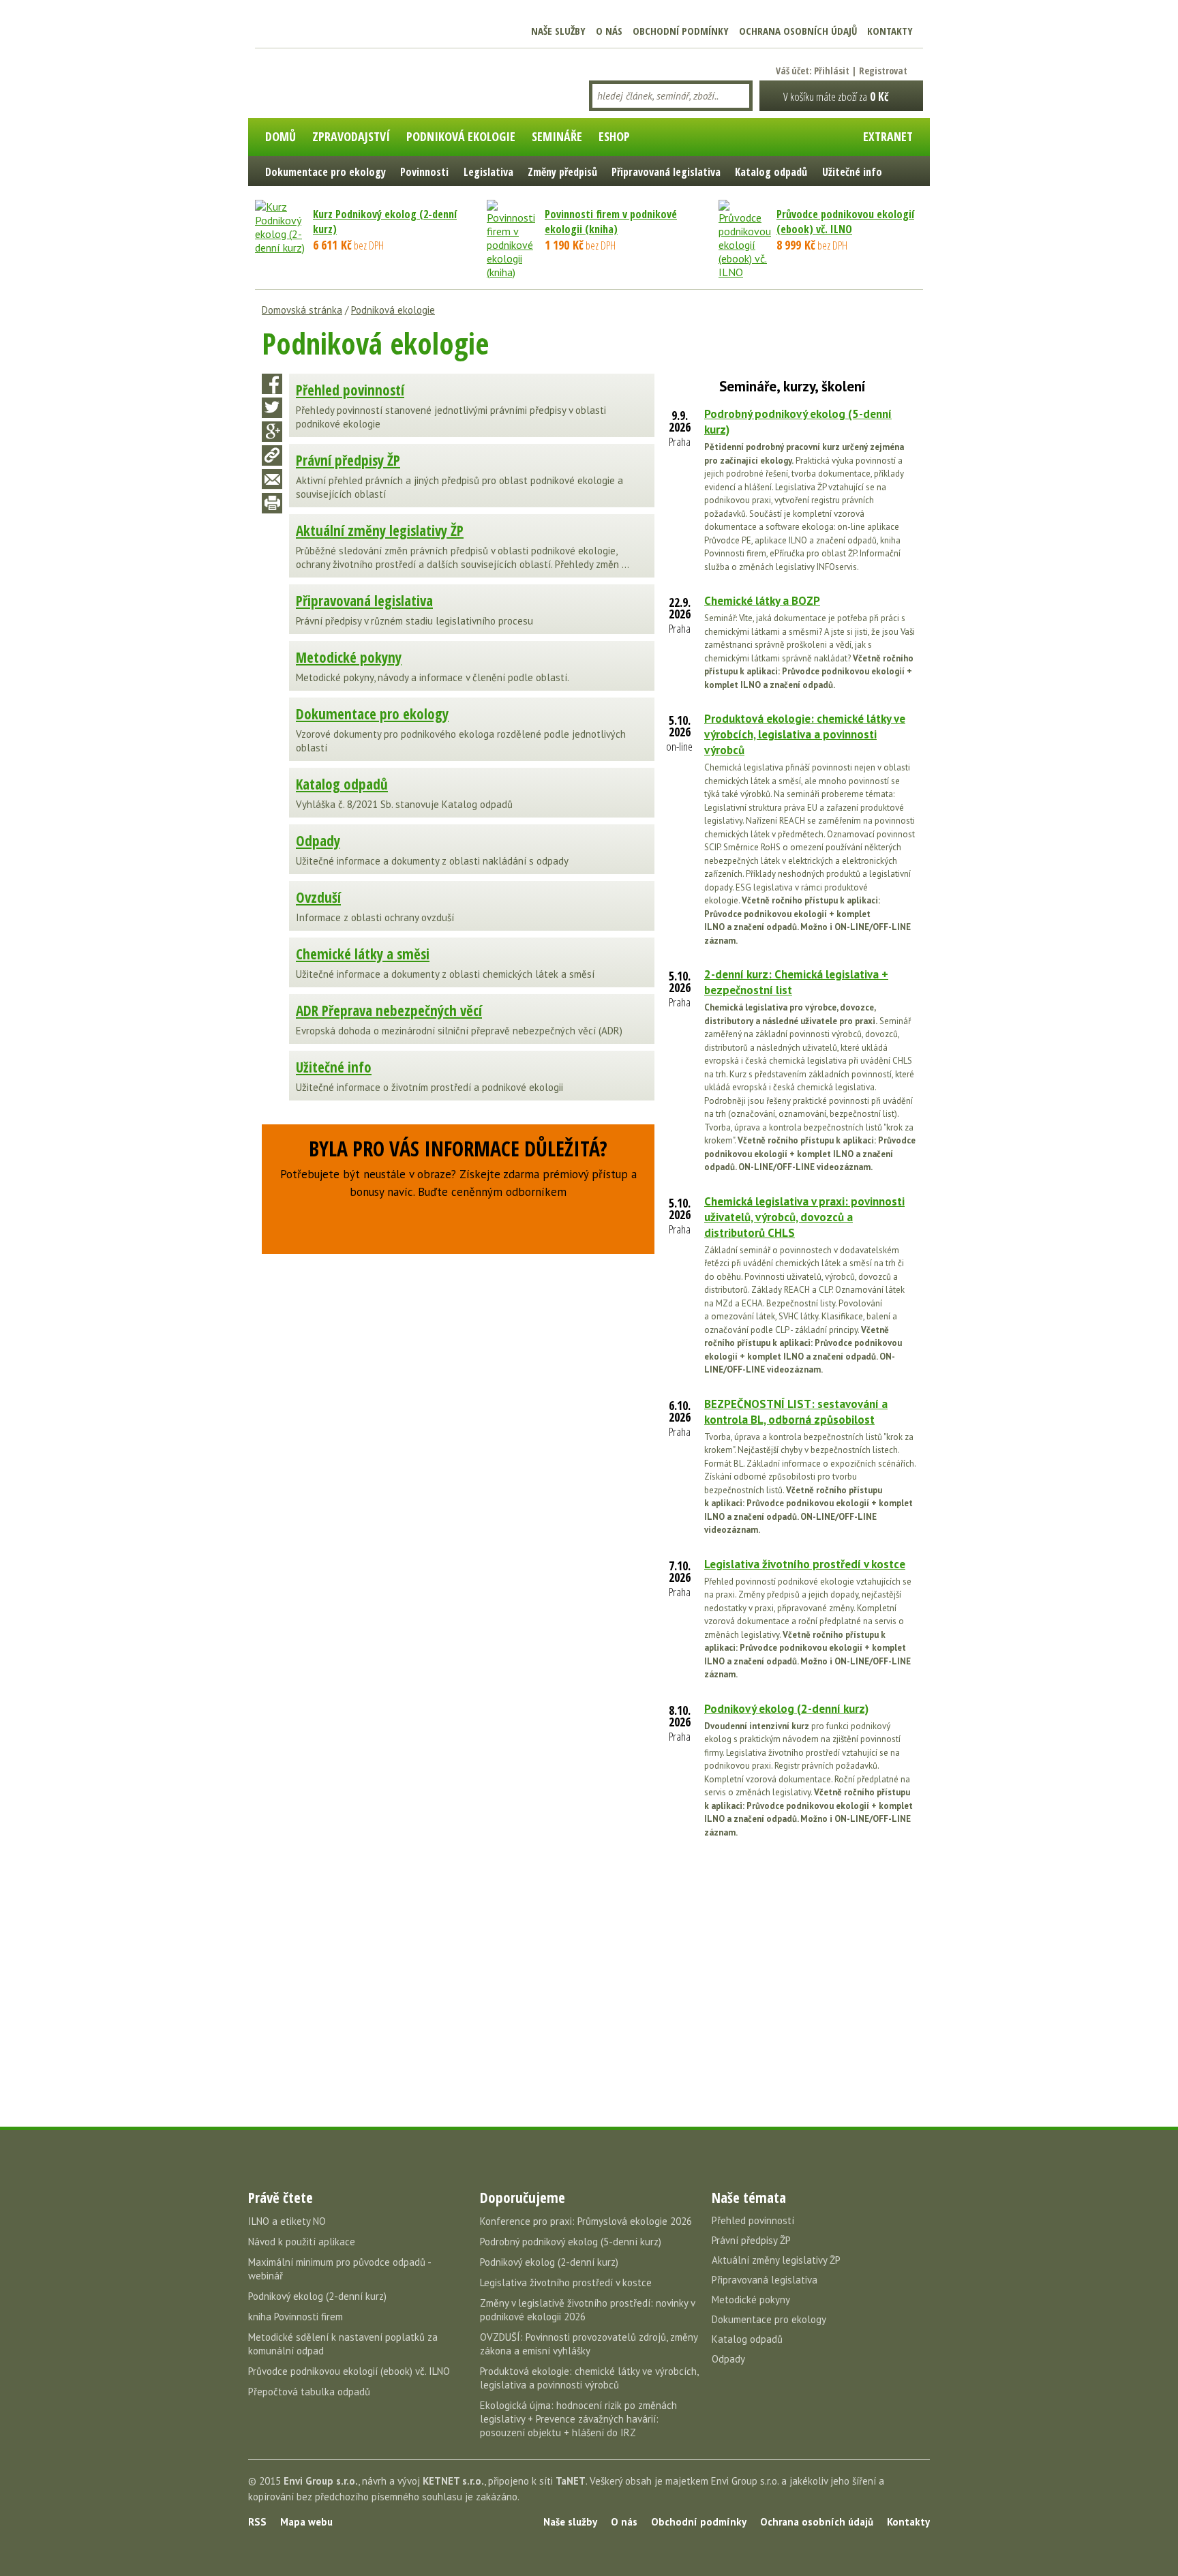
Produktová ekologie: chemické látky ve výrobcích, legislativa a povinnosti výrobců (805, 734)
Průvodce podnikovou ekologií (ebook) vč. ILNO (845, 222)
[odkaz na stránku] (272, 455)
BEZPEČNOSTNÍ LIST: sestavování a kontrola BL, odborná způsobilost (796, 1412)
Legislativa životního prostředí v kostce (805, 1564)
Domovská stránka (302, 310)
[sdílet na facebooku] (272, 384)
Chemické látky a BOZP (762, 601)
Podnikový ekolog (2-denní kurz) (786, 1709)
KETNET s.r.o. (453, 2481)
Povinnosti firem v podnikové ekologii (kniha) (611, 222)
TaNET (571, 2481)
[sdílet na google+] (272, 432)
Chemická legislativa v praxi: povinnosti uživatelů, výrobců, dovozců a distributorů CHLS (804, 1217)
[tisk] (272, 503)
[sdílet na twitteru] (272, 408)
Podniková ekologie (393, 310)
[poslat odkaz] (272, 479)
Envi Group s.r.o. (321, 2481)
